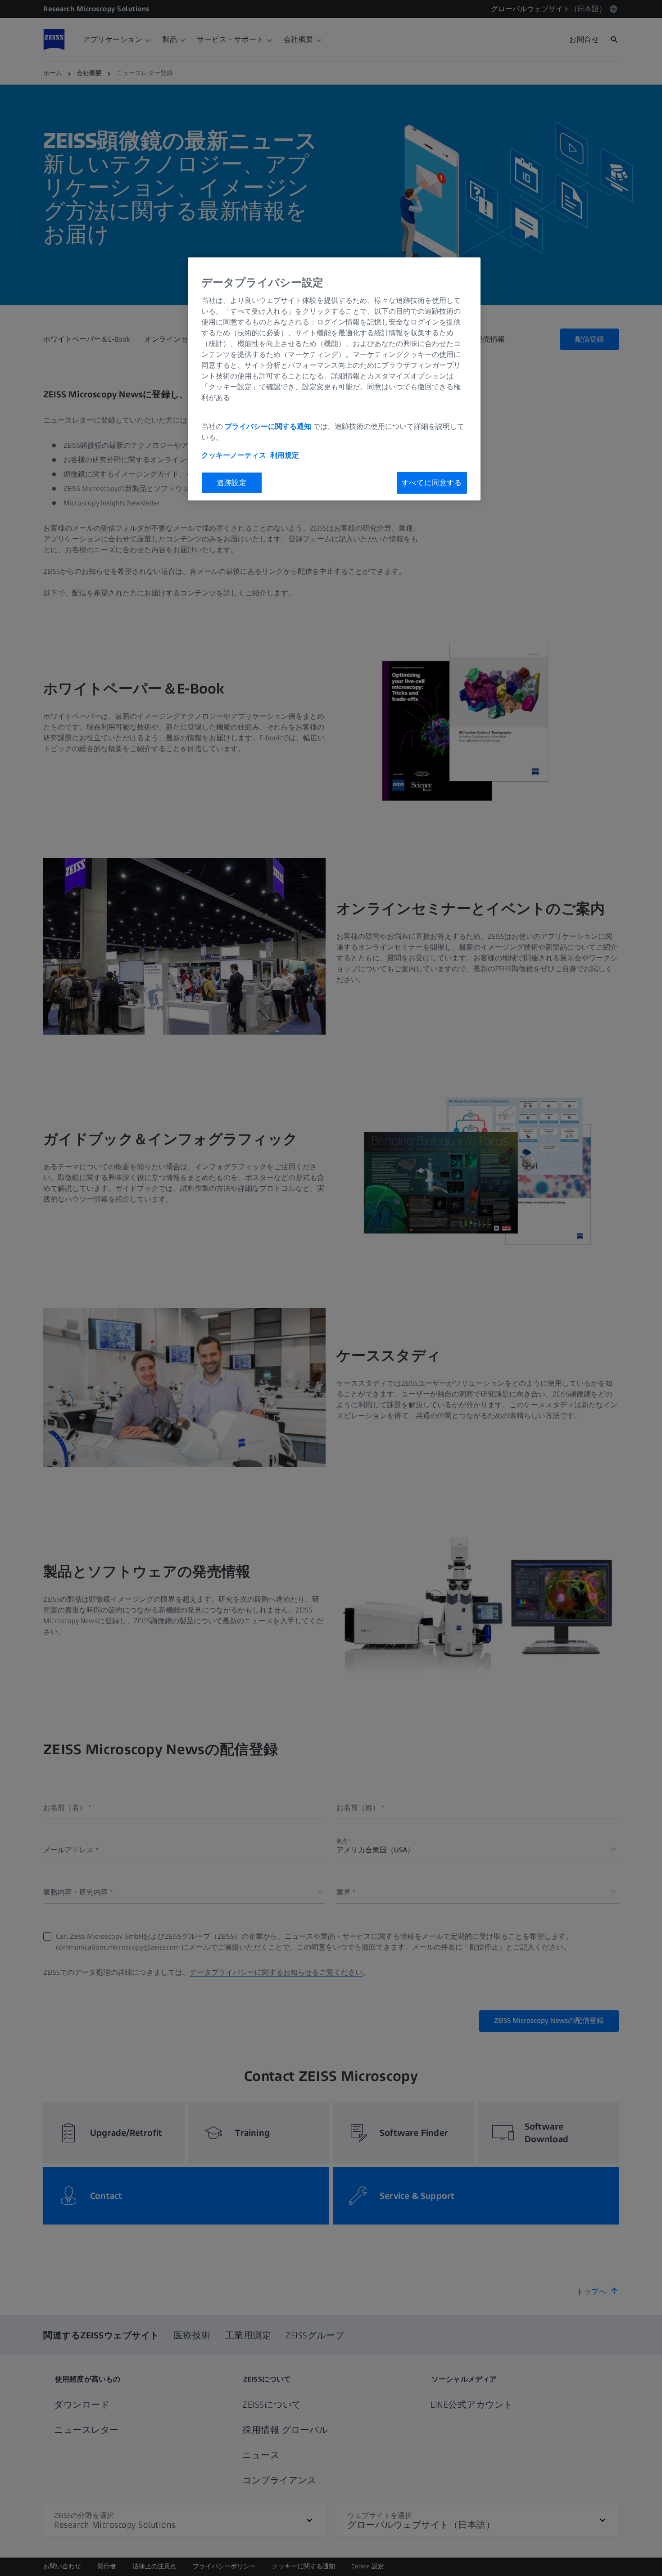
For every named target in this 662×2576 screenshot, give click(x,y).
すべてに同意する (432, 483)
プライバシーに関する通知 (268, 426)
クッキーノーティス (234, 455)
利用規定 (285, 455)
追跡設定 (232, 483)
